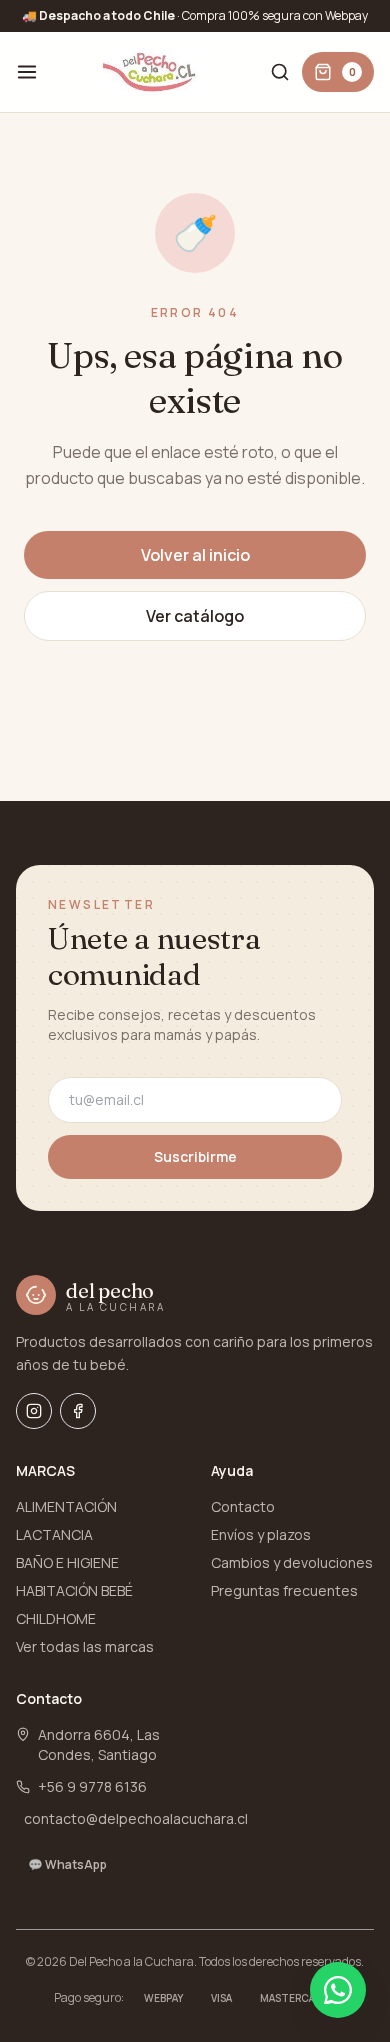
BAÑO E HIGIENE (67, 1562)
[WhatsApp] (338, 1990)
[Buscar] (280, 72)
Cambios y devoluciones (292, 1562)
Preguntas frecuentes (284, 1590)
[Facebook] (78, 1411)
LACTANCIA (54, 1534)
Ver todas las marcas (85, 1646)
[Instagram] (34, 1411)
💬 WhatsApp (67, 1864)
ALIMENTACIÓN (66, 1506)
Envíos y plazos (261, 1534)
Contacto (243, 1506)
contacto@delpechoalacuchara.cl (136, 1818)
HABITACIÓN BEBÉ (74, 1590)
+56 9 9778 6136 (92, 1786)
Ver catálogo (195, 616)
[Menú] (27, 72)
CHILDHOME (56, 1618)
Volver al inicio (195, 555)
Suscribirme (195, 1156)
